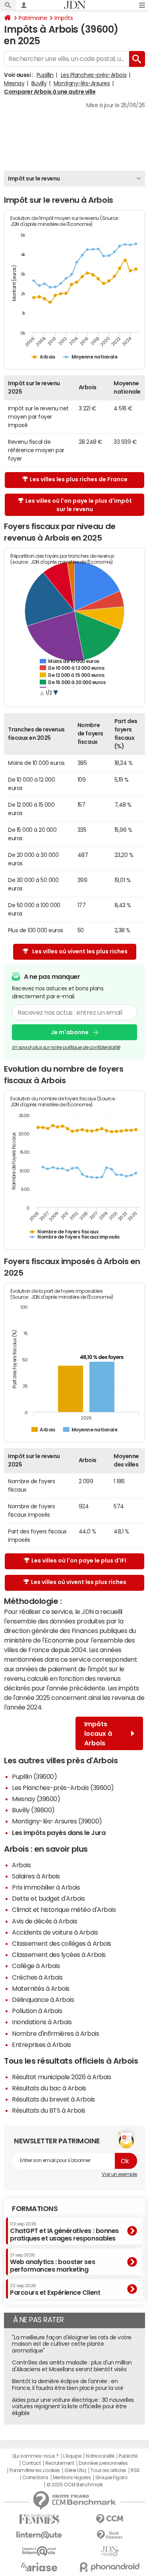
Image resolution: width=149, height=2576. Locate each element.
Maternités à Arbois (41, 1988)
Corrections (35, 2478)
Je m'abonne (70, 1032)
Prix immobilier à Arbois (46, 1887)
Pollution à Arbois (37, 2011)
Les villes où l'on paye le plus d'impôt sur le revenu (79, 505)
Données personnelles (103, 2463)
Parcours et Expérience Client (55, 2290)
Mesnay (14, 83)
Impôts (64, 18)
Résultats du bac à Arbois (49, 2088)
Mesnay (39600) (36, 1799)
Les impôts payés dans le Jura (59, 1833)
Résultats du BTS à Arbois (49, 2110)
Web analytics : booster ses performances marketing (52, 2263)
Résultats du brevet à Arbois (53, 2099)
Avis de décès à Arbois (45, 1921)
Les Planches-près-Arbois (94, 75)
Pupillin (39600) (34, 1776)
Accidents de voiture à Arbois (55, 1932)
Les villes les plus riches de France (79, 479)
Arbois (21, 1865)
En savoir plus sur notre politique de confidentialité (66, 1047)
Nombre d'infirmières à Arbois (55, 2033)
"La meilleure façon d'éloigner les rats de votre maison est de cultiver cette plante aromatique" (72, 2344)
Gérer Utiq (75, 2470)
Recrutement (60, 2463)
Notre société (100, 2456)
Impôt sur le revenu (34, 178)
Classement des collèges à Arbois (62, 1943)
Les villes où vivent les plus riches (80, 951)
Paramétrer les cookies (35, 2470)
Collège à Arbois (36, 1966)
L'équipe (72, 2456)
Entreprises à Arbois (41, 2045)
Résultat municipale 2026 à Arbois (61, 2077)
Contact (31, 2463)
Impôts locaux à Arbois (98, 1733)
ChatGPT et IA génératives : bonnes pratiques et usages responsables (64, 2232)
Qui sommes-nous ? (35, 2456)
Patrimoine (33, 18)
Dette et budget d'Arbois (48, 1898)
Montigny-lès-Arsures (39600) (57, 1821)
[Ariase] (39, 2567)
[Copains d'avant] (39, 2551)
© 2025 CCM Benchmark (74, 2485)
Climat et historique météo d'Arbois (64, 1909)
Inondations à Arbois (42, 2022)
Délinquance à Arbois (43, 2000)
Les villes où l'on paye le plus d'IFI (79, 1560)
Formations (35, 2209)
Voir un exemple (119, 2174)
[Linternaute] (39, 2535)
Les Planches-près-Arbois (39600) (63, 1788)
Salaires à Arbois (36, 1876)
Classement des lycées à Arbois (59, 1955)
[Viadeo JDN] (110, 2551)
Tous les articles (108, 2470)
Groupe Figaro (111, 2478)
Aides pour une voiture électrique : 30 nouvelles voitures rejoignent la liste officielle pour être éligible (73, 2407)
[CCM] (110, 2519)
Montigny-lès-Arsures (82, 83)
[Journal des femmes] (39, 2519)
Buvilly (39, 83)
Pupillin (45, 75)
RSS (135, 2470)
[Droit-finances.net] (110, 2535)
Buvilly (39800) (33, 1810)
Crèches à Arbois (37, 1977)
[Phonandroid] (110, 2567)
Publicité (128, 2456)
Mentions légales (72, 2478)
